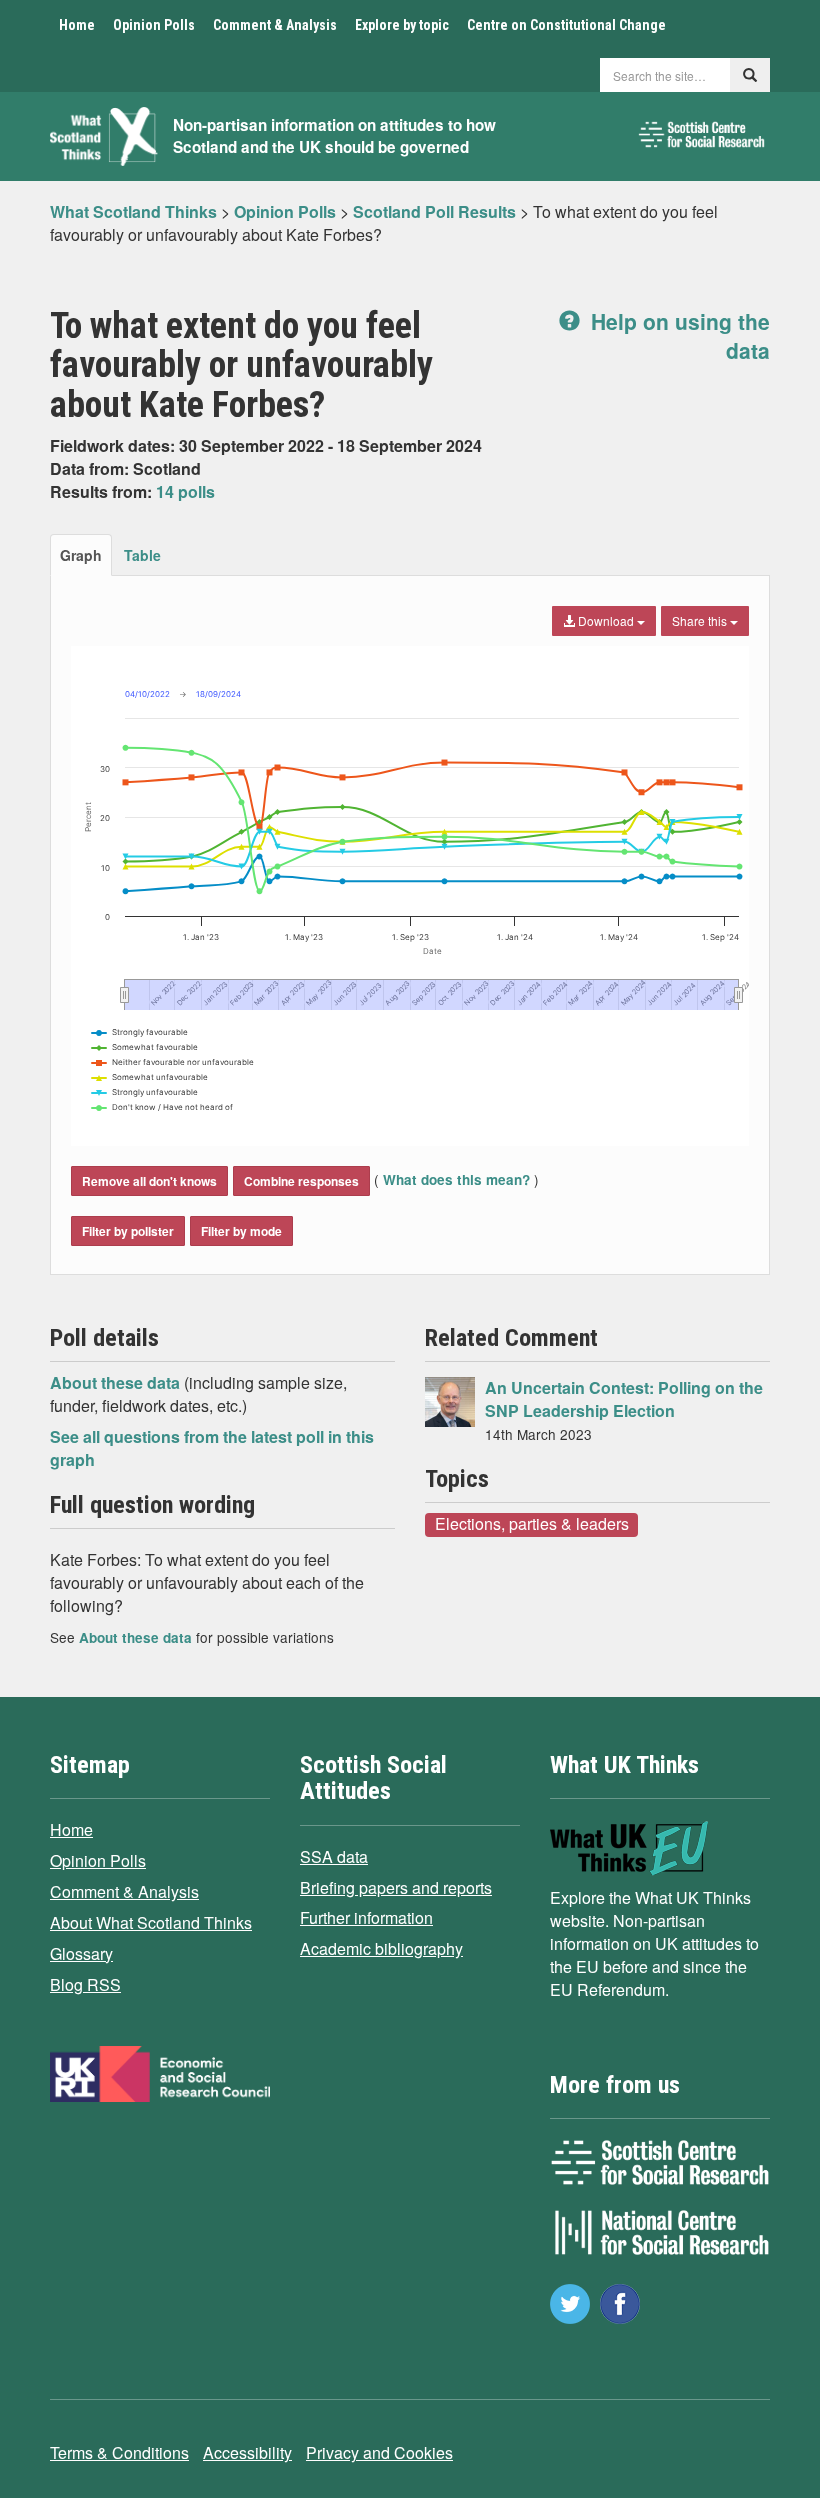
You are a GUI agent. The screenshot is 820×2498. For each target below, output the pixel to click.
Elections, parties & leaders (532, 1524)
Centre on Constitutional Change (566, 25)
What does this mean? (456, 1179)
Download (606, 620)
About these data (117, 1382)
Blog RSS (85, 1984)
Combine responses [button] (301, 1181)
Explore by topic (402, 25)
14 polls (185, 491)
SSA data (334, 1856)
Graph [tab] (81, 555)
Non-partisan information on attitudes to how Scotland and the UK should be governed (334, 136)
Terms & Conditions (119, 2452)
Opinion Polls (154, 25)
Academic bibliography (381, 1948)
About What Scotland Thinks (151, 1922)
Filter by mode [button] (241, 1231)
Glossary (81, 1953)
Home (77, 25)
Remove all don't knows (149, 1181)
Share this (701, 620)
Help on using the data (677, 335)
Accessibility (247, 2452)
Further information (366, 1917)
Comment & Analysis (275, 25)
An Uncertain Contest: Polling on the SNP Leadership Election (624, 1399)
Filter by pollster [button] (128, 1231)
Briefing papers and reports (396, 1887)
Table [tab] (142, 555)
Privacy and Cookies (379, 2452)
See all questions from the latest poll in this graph (212, 1448)
